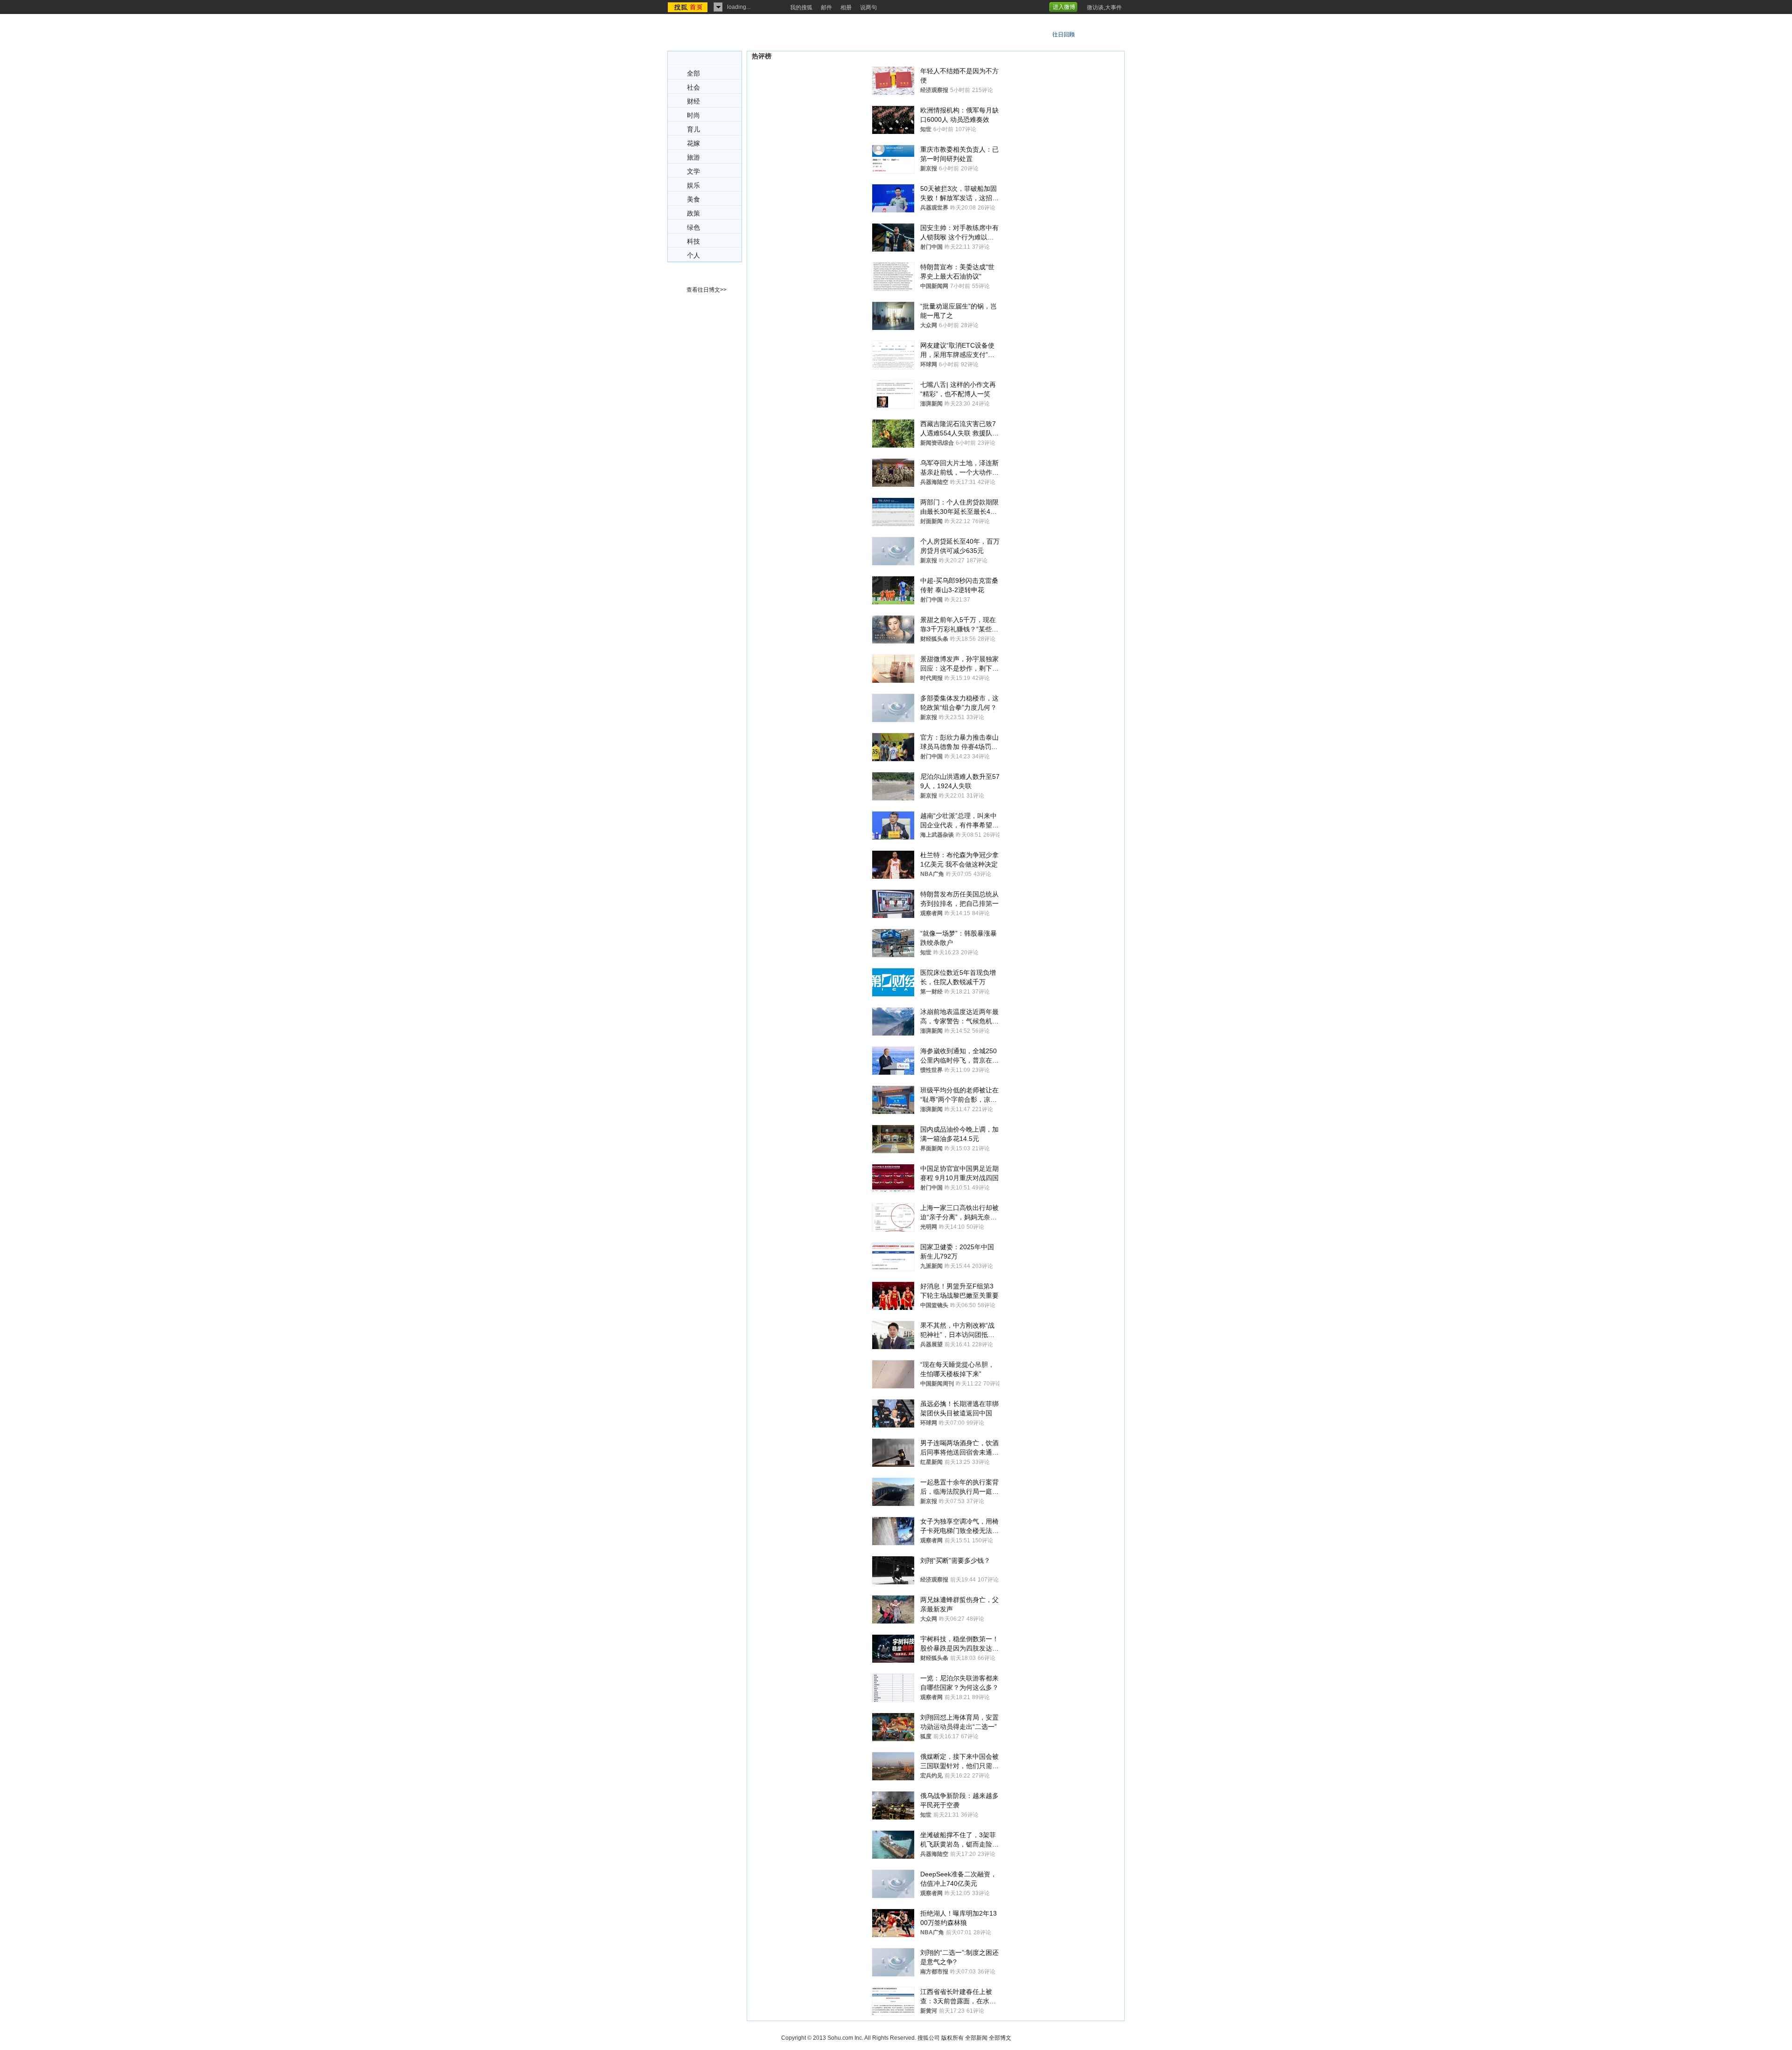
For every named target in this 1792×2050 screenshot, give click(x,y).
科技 (693, 241)
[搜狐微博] (1081, 4)
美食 (693, 199)
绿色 (693, 227)
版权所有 (952, 2038)
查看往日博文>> (707, 290)
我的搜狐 (801, 7)
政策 (693, 213)
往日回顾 (1064, 35)
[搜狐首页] (689, 7)
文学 (693, 171)
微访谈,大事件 (1104, 7)
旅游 (693, 157)
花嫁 (693, 143)
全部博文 (1000, 2038)
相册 (846, 7)
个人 (693, 255)
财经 (693, 101)
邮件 (826, 7)
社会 (693, 87)
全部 (693, 73)
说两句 (868, 7)
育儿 (693, 129)
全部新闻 (976, 2038)
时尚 (693, 115)
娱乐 (693, 185)
